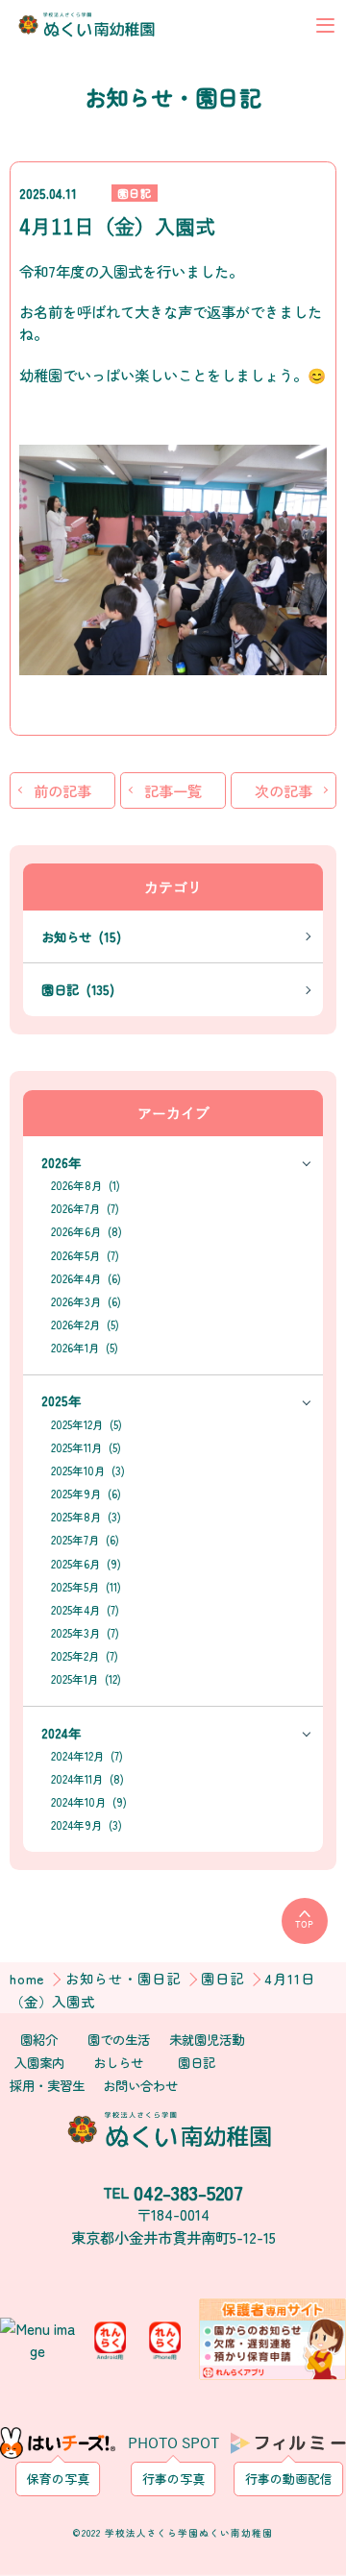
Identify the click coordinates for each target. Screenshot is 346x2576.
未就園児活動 (207, 2039)
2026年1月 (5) (85, 1348)
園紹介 (39, 2039)
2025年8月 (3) (86, 1517)
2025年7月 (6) (85, 1540)
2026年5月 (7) (85, 1255)
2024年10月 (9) (89, 1802)
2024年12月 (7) (87, 1756)
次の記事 (284, 790)
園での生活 (119, 2039)
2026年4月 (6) (86, 1278)
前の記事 (62, 790)
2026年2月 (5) (85, 1324)
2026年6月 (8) (86, 1231)
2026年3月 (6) (86, 1301)
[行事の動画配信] (288, 2442)
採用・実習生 (47, 2085)
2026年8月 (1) (86, 1185)
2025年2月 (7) (85, 1656)
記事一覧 (173, 790)
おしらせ (118, 2062)
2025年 (61, 1400)
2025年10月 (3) (88, 1470)
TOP (304, 1925)
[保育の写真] (58, 2442)
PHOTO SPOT (173, 2448)
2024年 (61, 1733)
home (30, 1978)
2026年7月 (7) (85, 1208)
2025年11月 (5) (86, 1447)
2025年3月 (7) (85, 1633)
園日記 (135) (78, 989)
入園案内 (39, 2062)
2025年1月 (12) (86, 1679)
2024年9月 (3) (86, 1825)
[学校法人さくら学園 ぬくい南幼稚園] (89, 25)
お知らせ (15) (81, 936)
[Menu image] (38, 2336)
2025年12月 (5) (86, 1424)
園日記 (135, 193)
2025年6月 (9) (86, 1564)
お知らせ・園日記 (125, 1978)
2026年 (61, 1162)
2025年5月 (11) (86, 1587)
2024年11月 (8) (87, 1779)
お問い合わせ (140, 2085)
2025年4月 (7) (85, 1610)
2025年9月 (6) (86, 1494)
